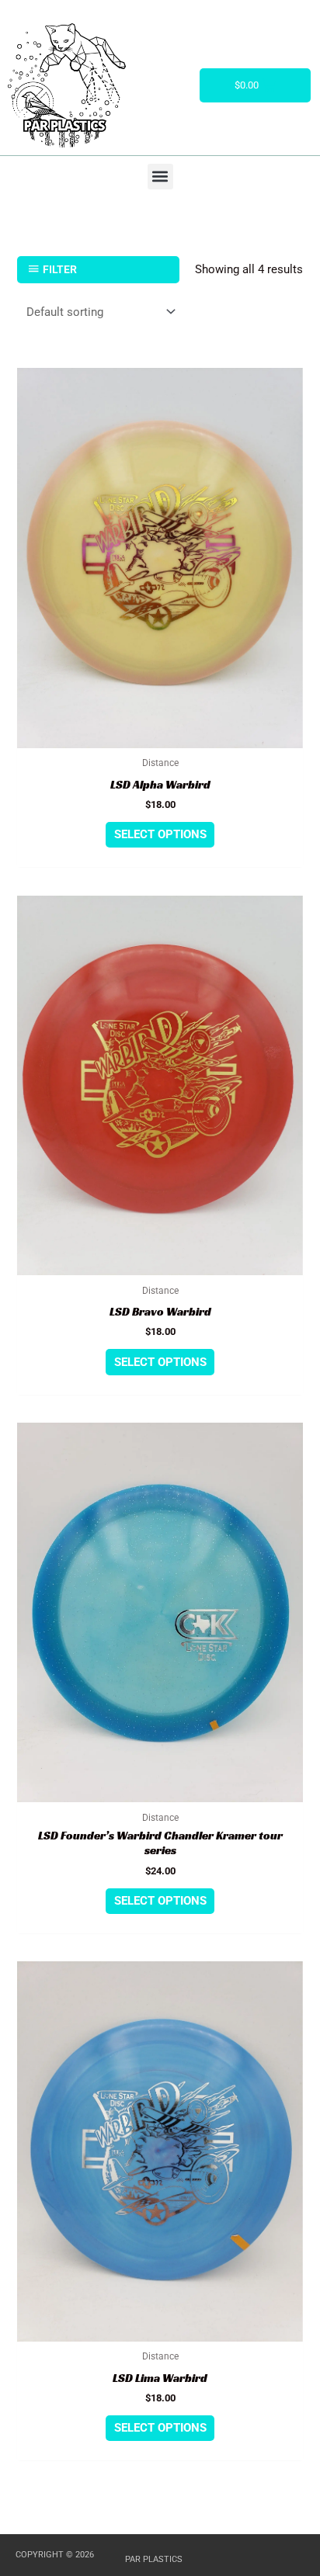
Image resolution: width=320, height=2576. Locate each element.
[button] (160, 177)
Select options (160, 834)
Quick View (160, 736)
